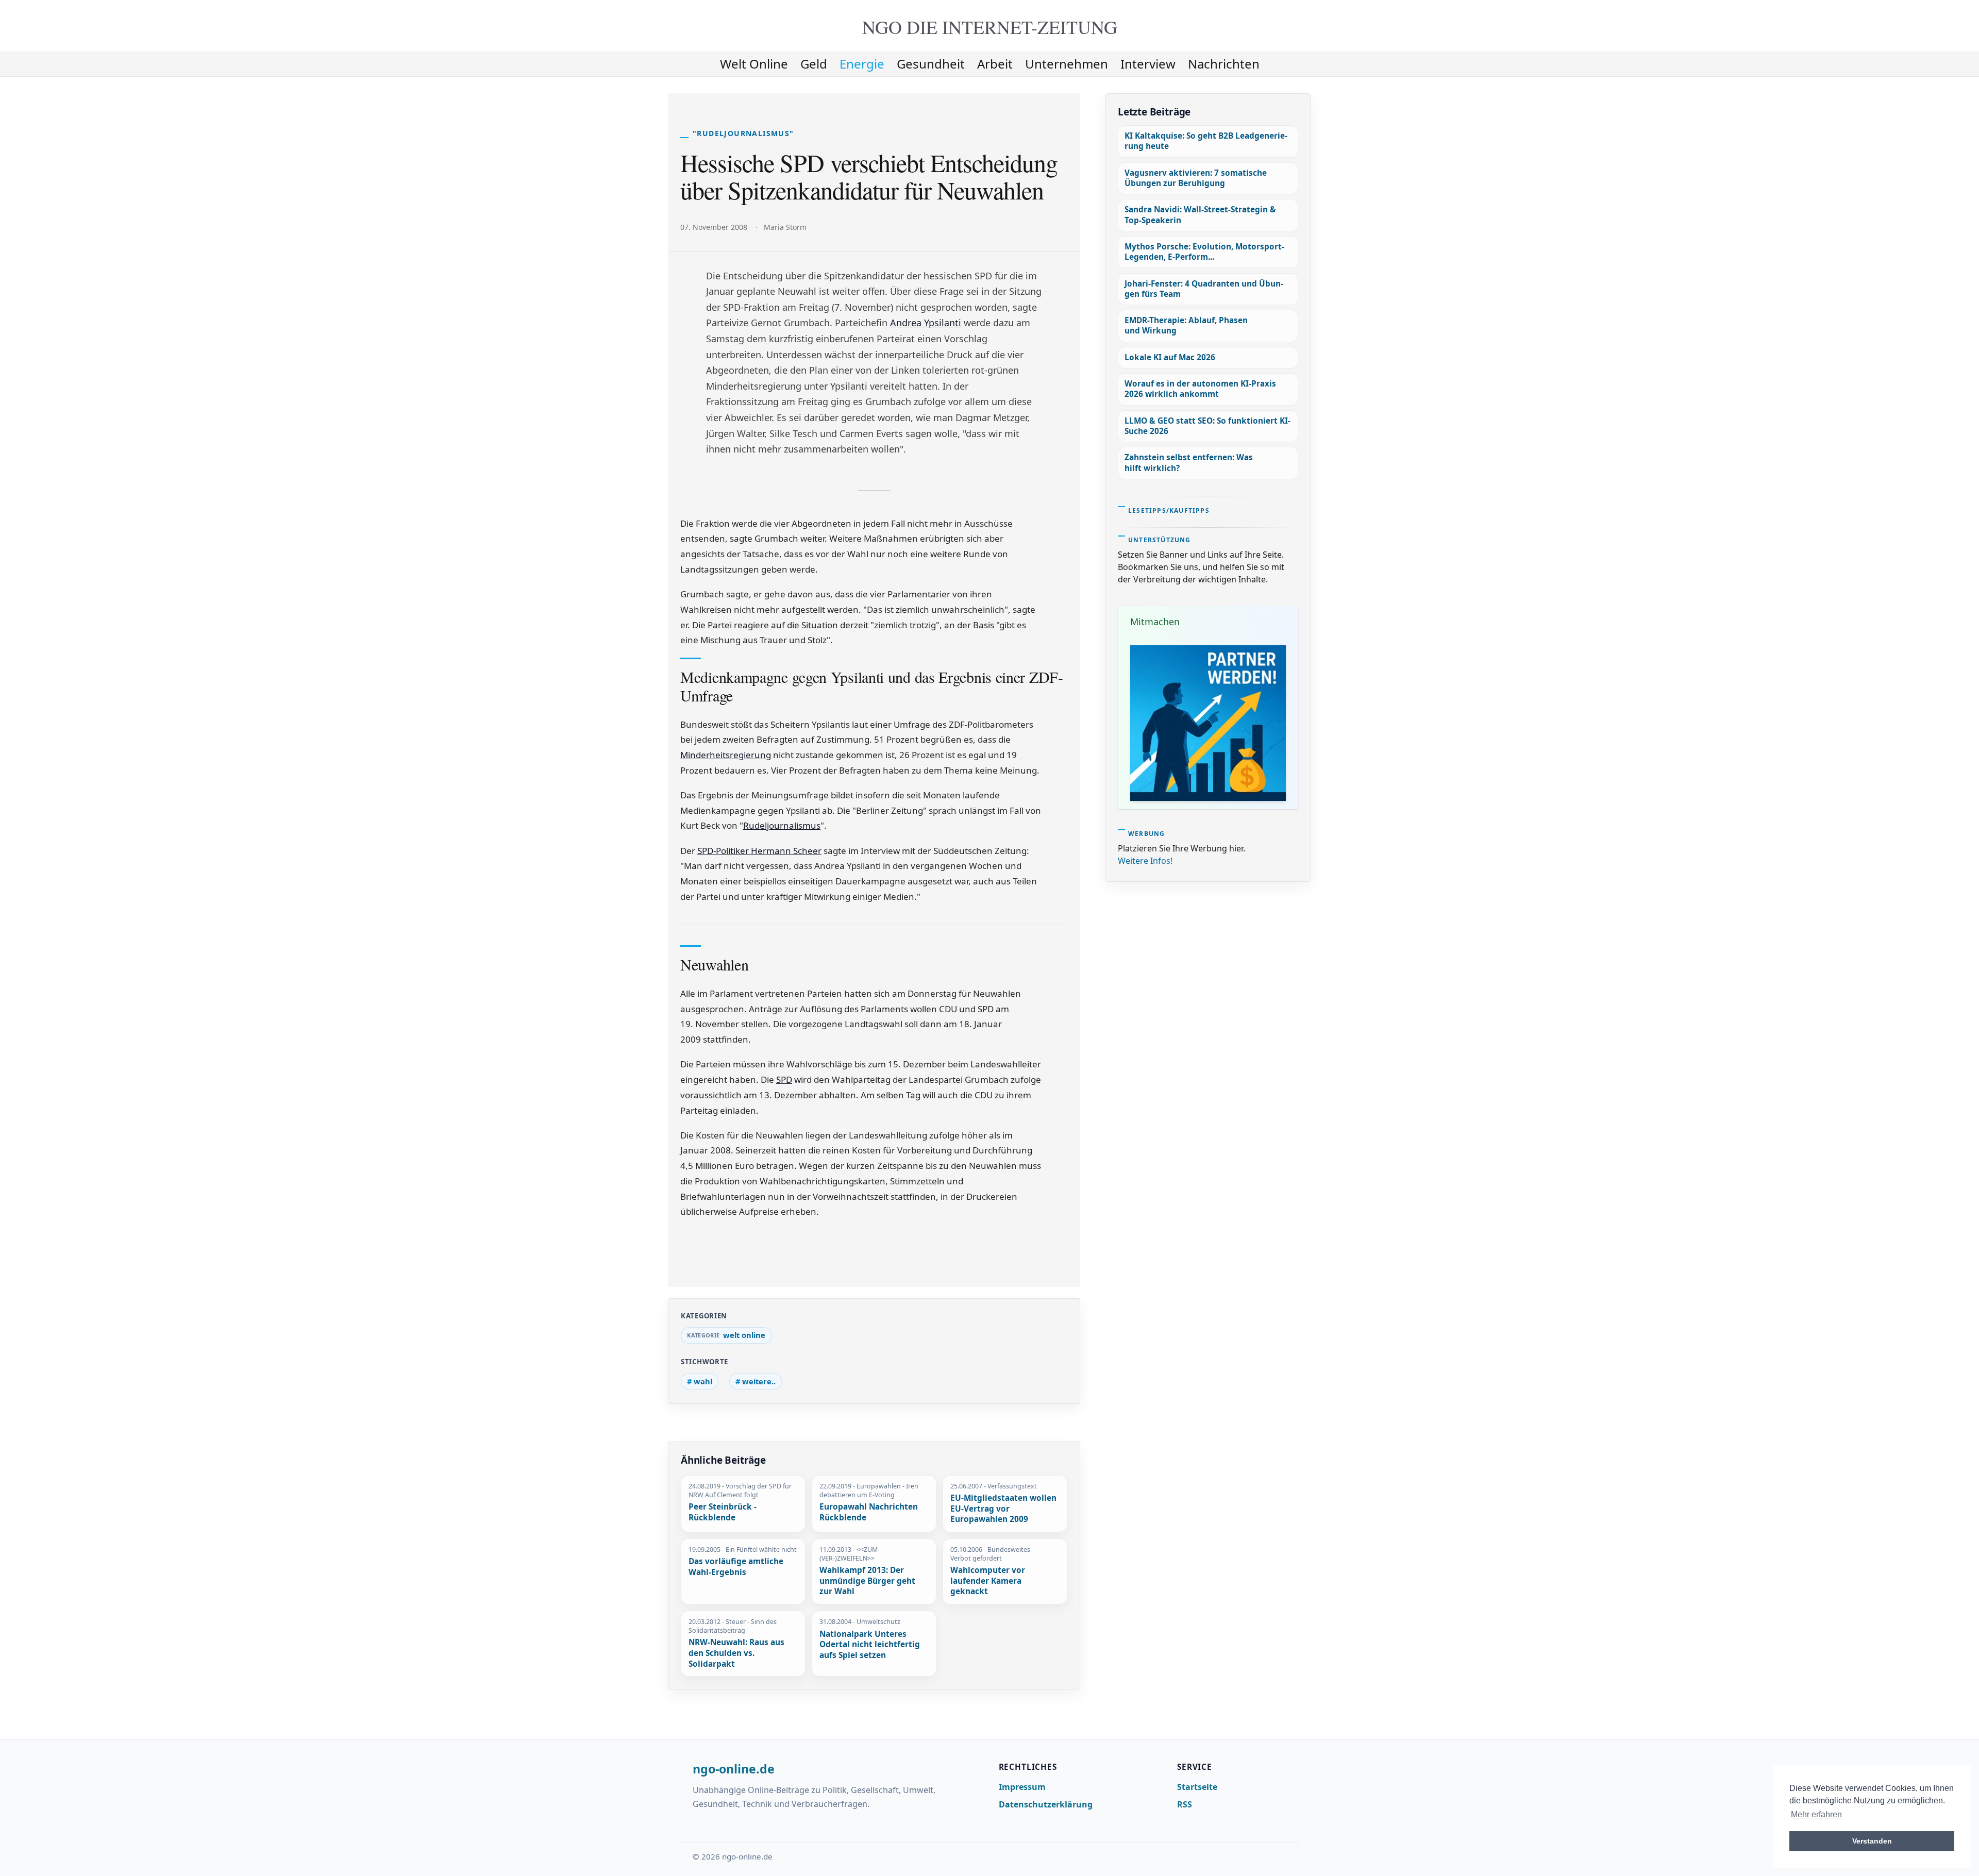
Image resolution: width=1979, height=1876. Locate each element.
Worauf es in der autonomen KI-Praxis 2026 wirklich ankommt (1200, 389)
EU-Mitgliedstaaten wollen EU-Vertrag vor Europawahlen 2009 (1003, 1509)
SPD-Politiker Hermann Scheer (759, 851)
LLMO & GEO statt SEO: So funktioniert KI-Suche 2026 (1207, 426)
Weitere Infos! (1145, 861)
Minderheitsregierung (726, 755)
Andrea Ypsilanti (926, 323)
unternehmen (1067, 64)
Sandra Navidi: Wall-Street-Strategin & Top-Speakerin (1200, 215)
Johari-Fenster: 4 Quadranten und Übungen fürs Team (1204, 289)
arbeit (995, 64)
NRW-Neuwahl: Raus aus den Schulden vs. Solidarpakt (736, 1653)
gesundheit (931, 64)
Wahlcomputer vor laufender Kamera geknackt (988, 1581)
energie (862, 64)
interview (1148, 64)
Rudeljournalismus (782, 825)
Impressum (1022, 1787)
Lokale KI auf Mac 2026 (1170, 357)
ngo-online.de (734, 1769)
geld (814, 64)
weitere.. (759, 1381)
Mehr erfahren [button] (1816, 1814)
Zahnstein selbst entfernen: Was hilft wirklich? (1189, 463)
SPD (784, 1079)
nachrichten (1224, 64)
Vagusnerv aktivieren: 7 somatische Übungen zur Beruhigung (1196, 178)
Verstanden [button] (1872, 1841)
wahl (703, 1381)
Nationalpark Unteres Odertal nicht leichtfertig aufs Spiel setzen (870, 1645)
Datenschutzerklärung (1046, 1804)
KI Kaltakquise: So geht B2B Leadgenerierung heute (1206, 141)
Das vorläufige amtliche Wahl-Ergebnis (736, 1567)
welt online (754, 64)
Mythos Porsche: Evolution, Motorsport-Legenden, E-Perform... (1204, 252)
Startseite (1197, 1787)
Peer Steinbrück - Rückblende (723, 1512)
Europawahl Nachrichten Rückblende (869, 1512)
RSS (1185, 1804)
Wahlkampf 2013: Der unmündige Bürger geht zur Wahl (867, 1581)
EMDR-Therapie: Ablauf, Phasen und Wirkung (1186, 325)
